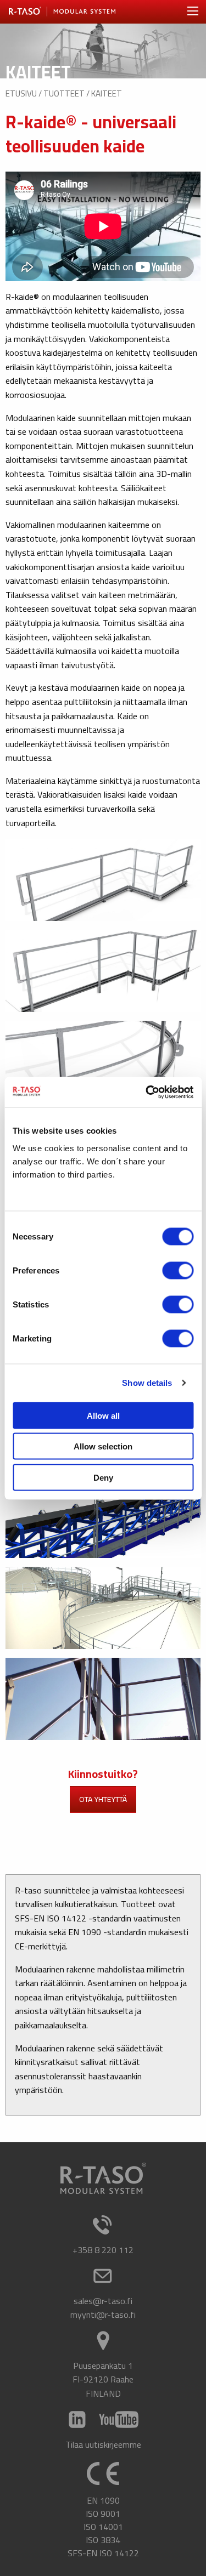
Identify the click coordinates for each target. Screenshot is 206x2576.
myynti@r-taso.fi (103, 2315)
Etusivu (21, 93)
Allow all (103, 1415)
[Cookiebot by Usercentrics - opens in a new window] (147, 1092)
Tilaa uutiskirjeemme (103, 2444)
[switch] (178, 1270)
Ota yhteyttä (103, 1799)
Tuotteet (64, 93)
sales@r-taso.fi (103, 2301)
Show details (147, 1383)
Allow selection (103, 1446)
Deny (103, 1477)
